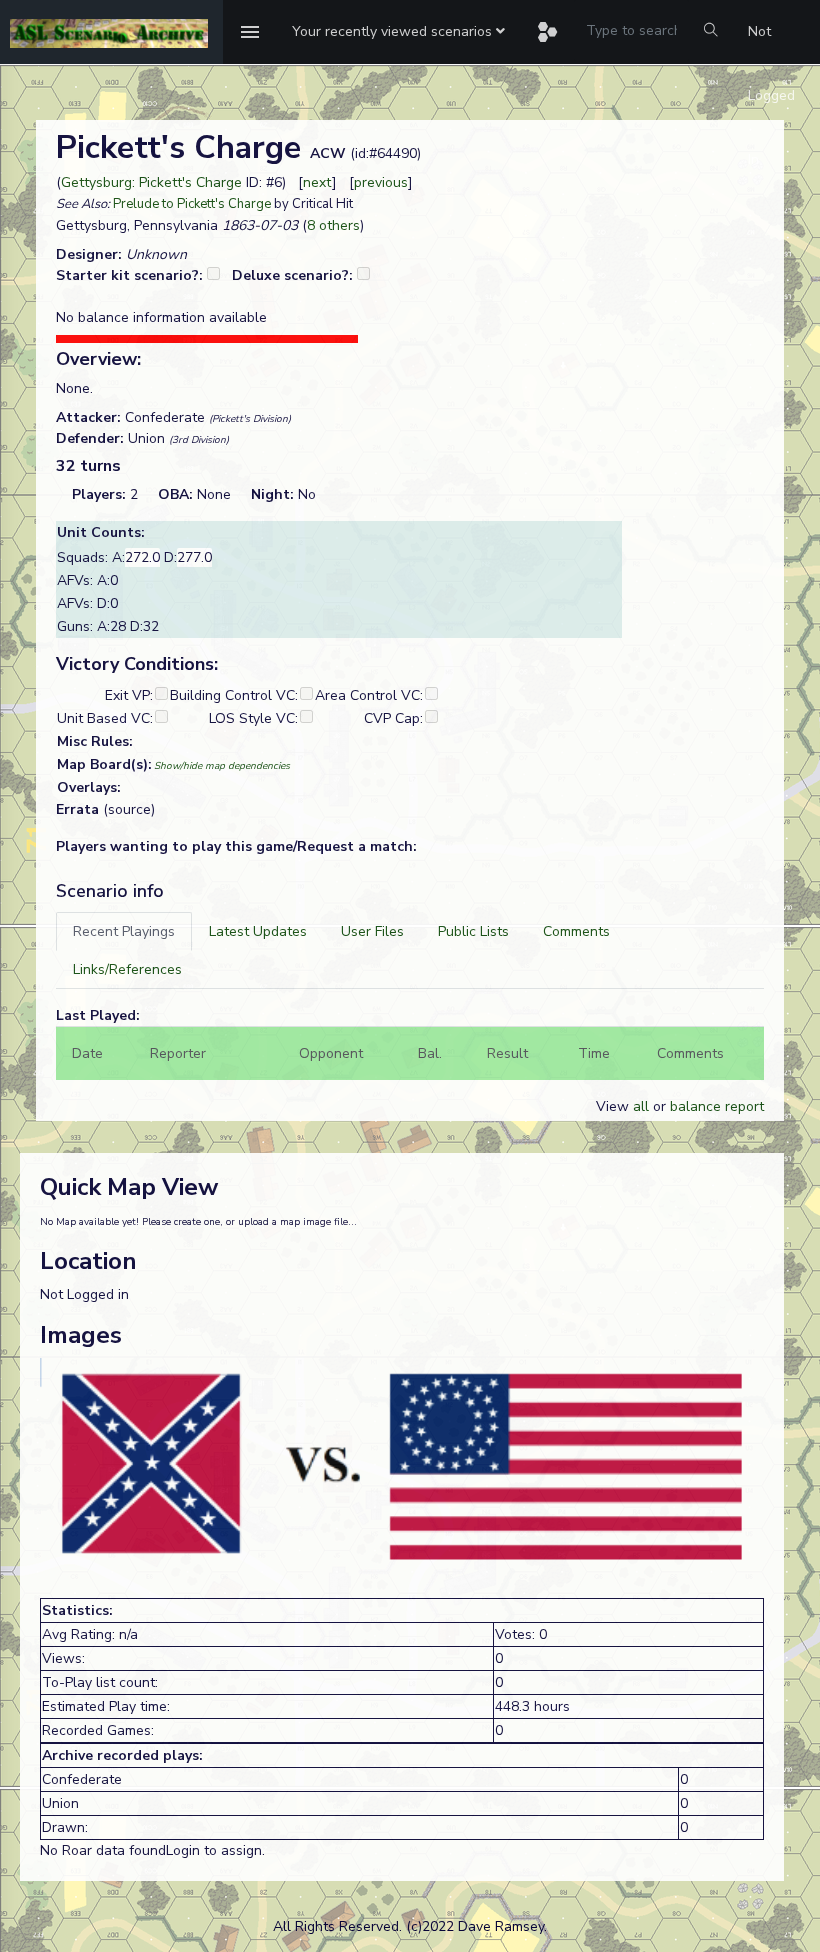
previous (381, 182)
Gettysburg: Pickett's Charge (151, 182)
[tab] (124, 931)
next (317, 182)
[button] (398, 32)
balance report (717, 1106)
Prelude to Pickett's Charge (192, 204)
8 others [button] (333, 225)
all (641, 1106)
